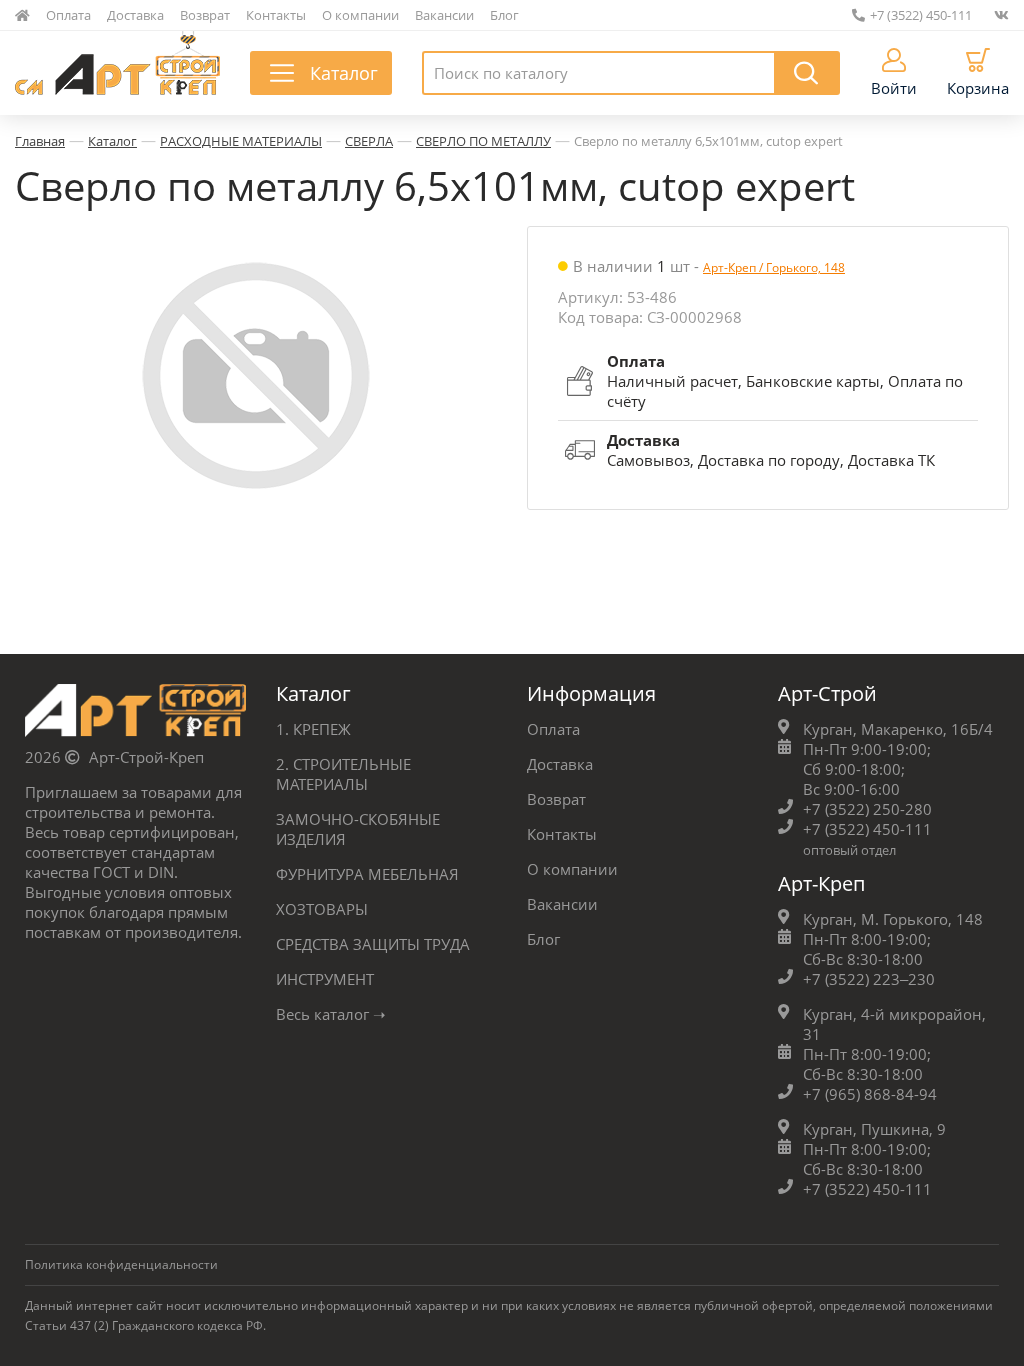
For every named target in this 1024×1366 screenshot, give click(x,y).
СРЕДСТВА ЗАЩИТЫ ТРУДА (373, 944)
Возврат (205, 15)
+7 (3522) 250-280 (867, 809)
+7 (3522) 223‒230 (869, 979)
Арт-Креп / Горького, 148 (774, 267)
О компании (360, 15)
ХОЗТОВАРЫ (322, 909)
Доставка (135, 15)
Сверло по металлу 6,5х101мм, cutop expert (708, 141)
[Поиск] (807, 73)
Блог (504, 15)
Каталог (112, 141)
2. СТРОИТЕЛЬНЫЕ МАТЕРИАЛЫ (343, 774)
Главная (40, 141)
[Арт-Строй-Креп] (135, 715)
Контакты (276, 15)
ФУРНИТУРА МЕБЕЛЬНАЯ (367, 874)
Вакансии (444, 15)
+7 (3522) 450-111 (921, 15)
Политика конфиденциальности (121, 1264)
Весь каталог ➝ (331, 1014)
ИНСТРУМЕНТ (325, 979)
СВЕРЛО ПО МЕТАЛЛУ (483, 141)
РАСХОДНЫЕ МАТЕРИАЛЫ (241, 141)
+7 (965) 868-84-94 (870, 1094)
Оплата (68, 15)
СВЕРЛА (369, 141)
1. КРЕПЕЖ (313, 729)
